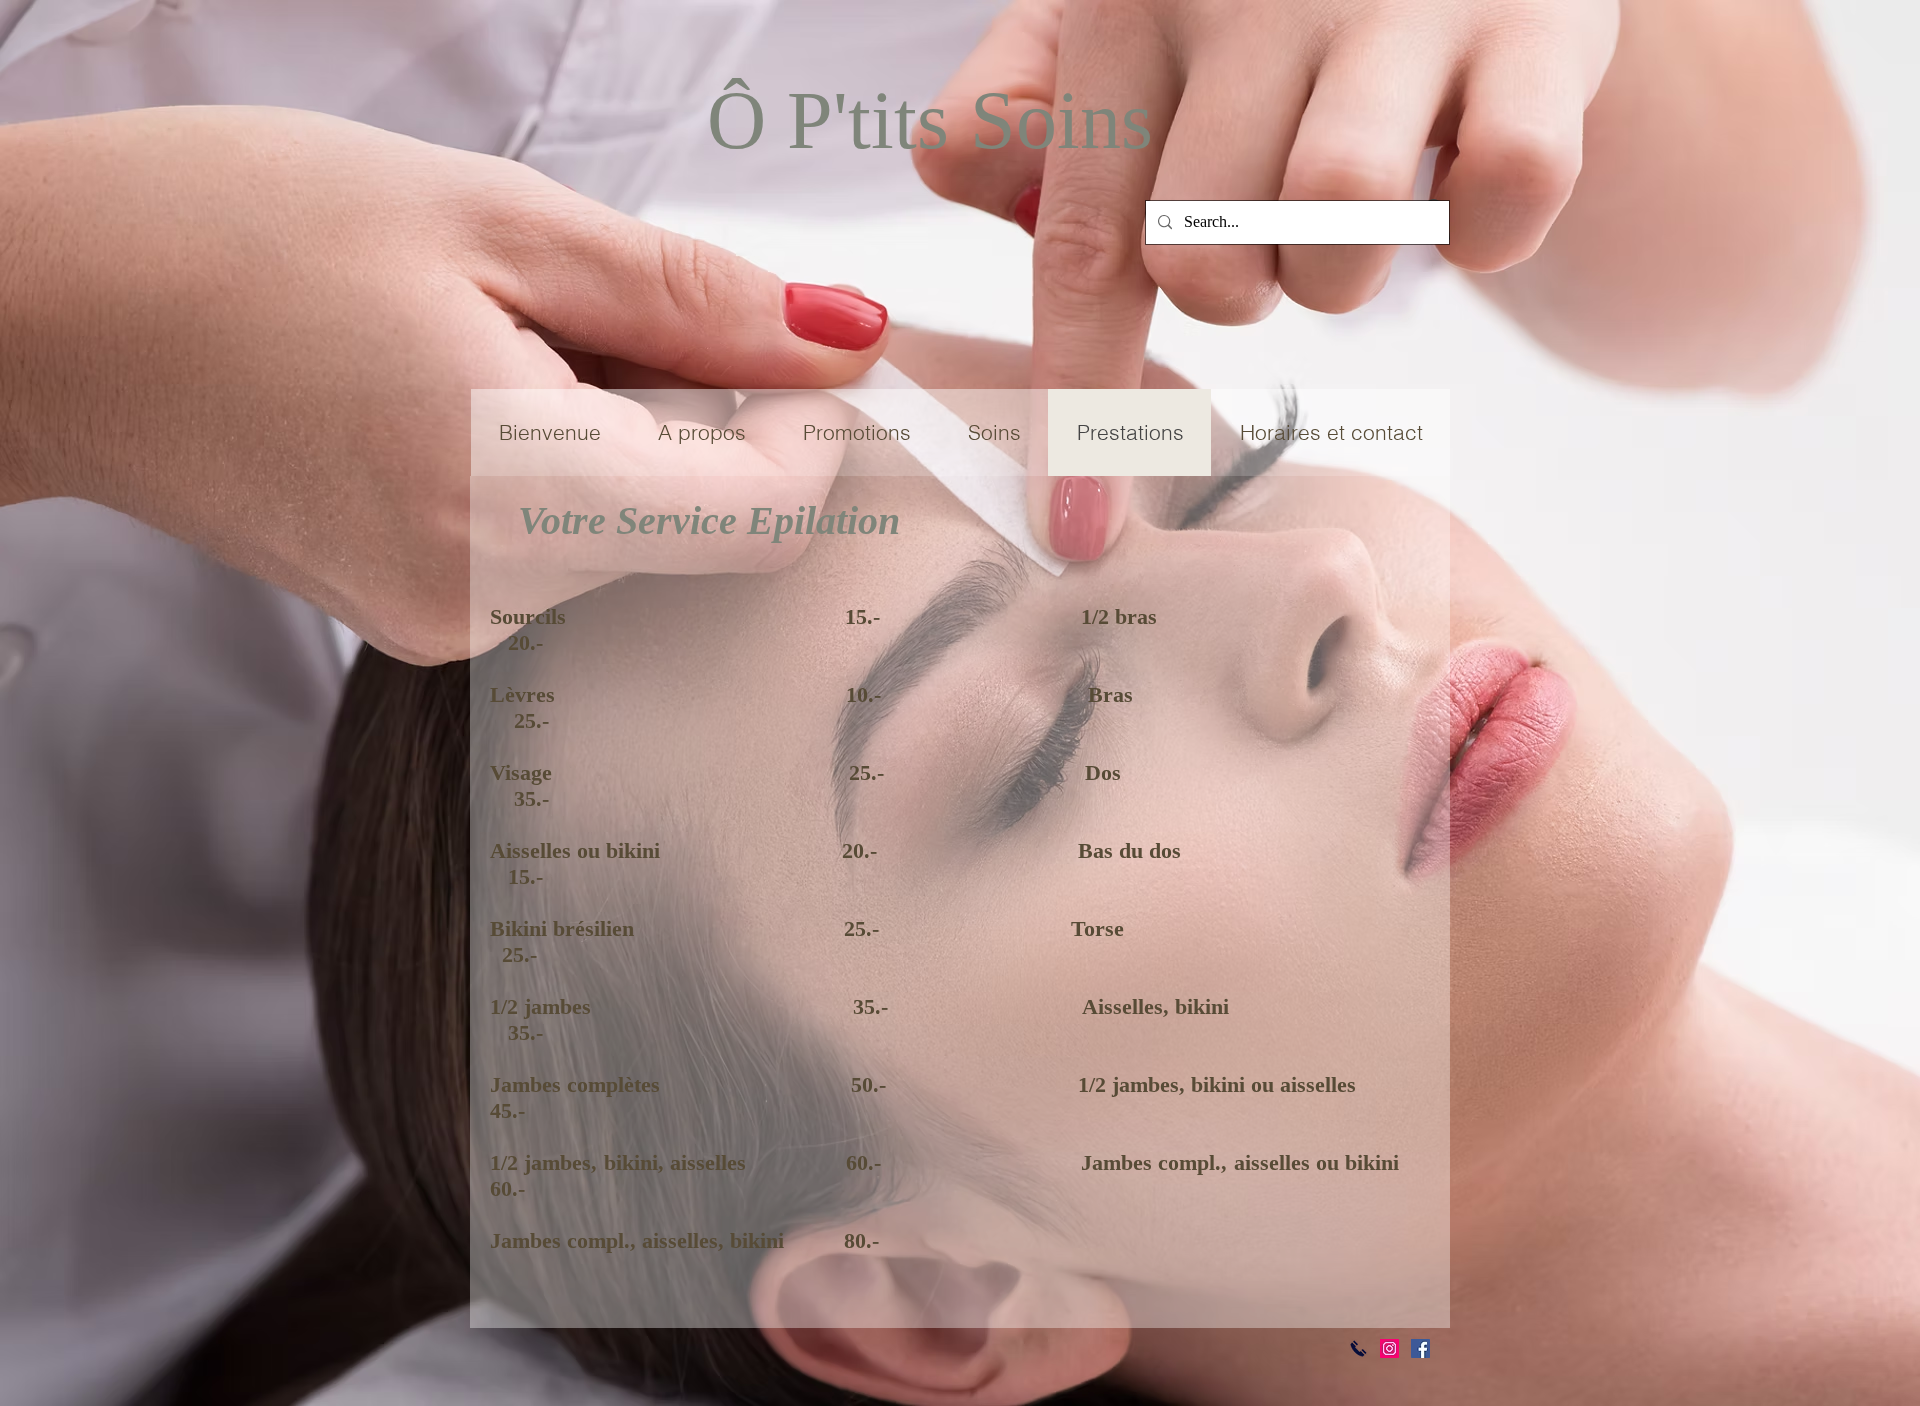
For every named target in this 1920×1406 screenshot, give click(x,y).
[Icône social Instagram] (1389, 1348)
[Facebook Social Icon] (1420, 1348)
